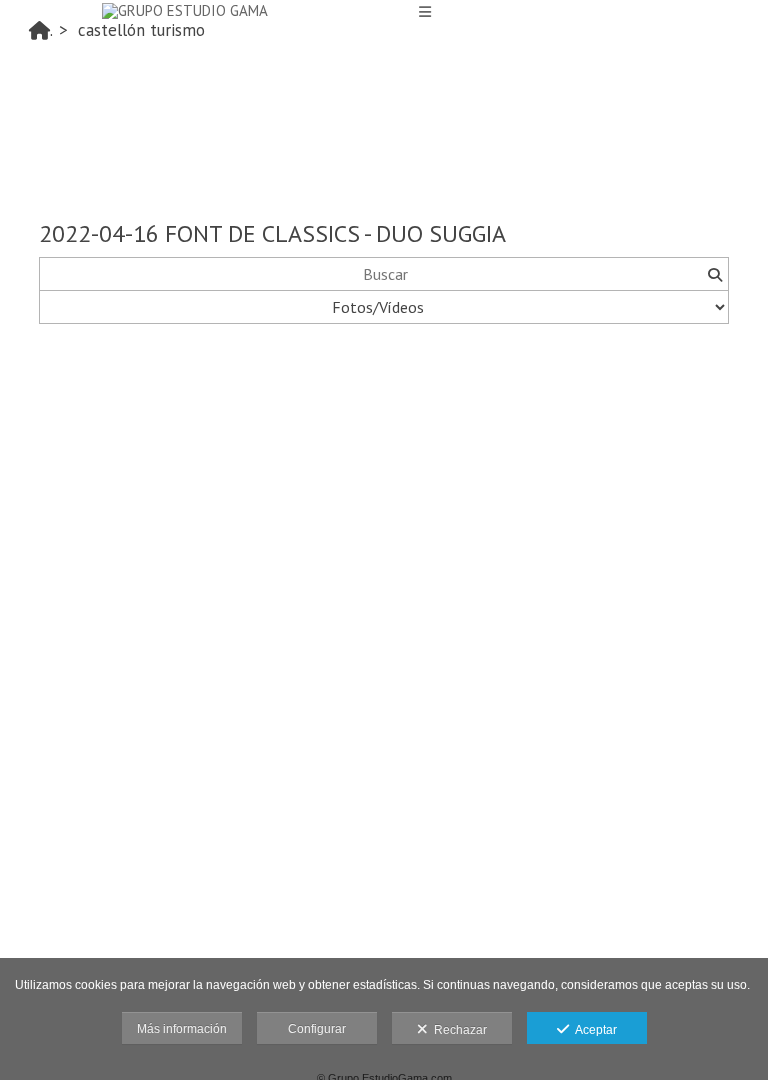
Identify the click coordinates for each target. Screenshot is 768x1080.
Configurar (317, 1029)
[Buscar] (714, 274)
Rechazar (457, 1030)
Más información (182, 1029)
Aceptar (593, 1030)
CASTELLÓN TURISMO (141, 30)
